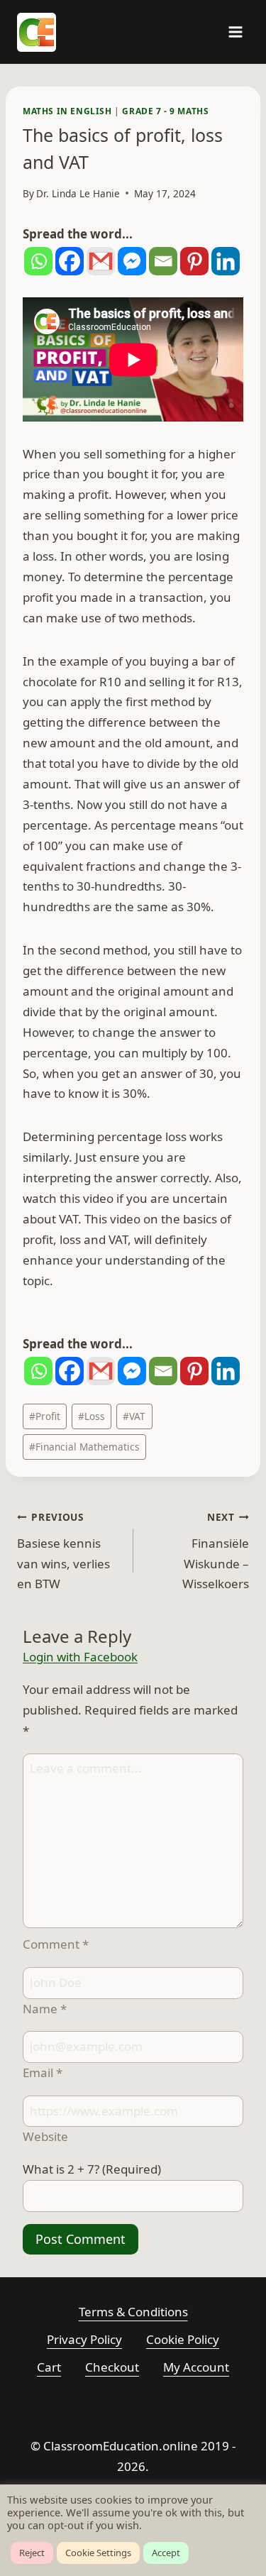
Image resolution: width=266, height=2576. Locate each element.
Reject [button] (32, 2553)
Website (45, 2136)
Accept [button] (166, 2553)
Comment (56, 1944)
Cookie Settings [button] (98, 2553)
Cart (49, 2367)
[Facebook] (70, 261)
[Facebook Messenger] (132, 261)
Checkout (112, 2367)
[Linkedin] (226, 261)
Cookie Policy (183, 2339)
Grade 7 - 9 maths (165, 111)
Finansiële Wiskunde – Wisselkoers (216, 1551)
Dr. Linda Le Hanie (78, 193)
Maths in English (67, 111)
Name (45, 2009)
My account (196, 2367)
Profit (45, 1416)
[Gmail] (101, 261)
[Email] (163, 261)
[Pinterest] (194, 261)
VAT (134, 1416)
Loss (92, 1416)
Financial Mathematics (84, 1447)
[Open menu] (235, 32)
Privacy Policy (84, 2339)
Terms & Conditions (133, 2312)
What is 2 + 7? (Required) (92, 2169)
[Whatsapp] (38, 261)
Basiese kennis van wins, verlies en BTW (63, 1551)
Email (43, 2073)
